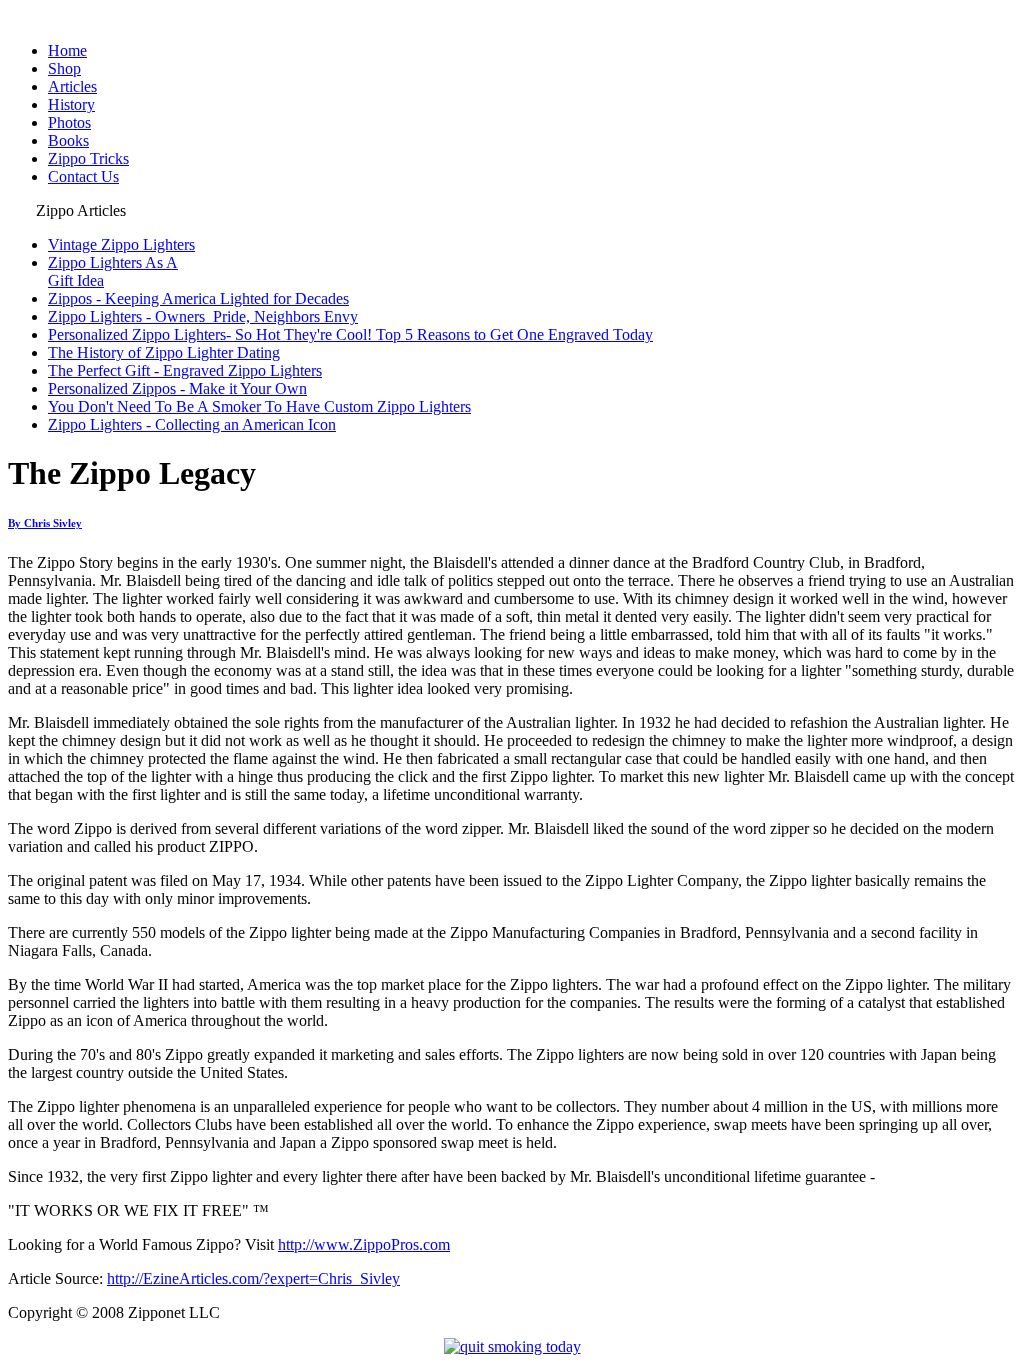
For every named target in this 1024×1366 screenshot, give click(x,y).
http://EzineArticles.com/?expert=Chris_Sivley (253, 1278)
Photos (69, 122)
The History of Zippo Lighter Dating (164, 352)
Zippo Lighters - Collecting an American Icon (192, 424)
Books (68, 140)
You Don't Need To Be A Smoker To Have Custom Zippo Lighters (259, 406)
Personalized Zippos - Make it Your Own (177, 388)
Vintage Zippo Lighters (121, 244)
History (71, 104)
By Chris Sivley (45, 523)
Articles (72, 86)
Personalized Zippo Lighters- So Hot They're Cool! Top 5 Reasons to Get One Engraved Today (350, 334)
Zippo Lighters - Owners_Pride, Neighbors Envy (203, 316)
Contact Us (83, 176)
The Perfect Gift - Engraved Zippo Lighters (185, 370)
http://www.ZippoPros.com (364, 1244)
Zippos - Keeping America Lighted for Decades (198, 298)
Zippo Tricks (88, 158)
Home (67, 50)
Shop (64, 68)
